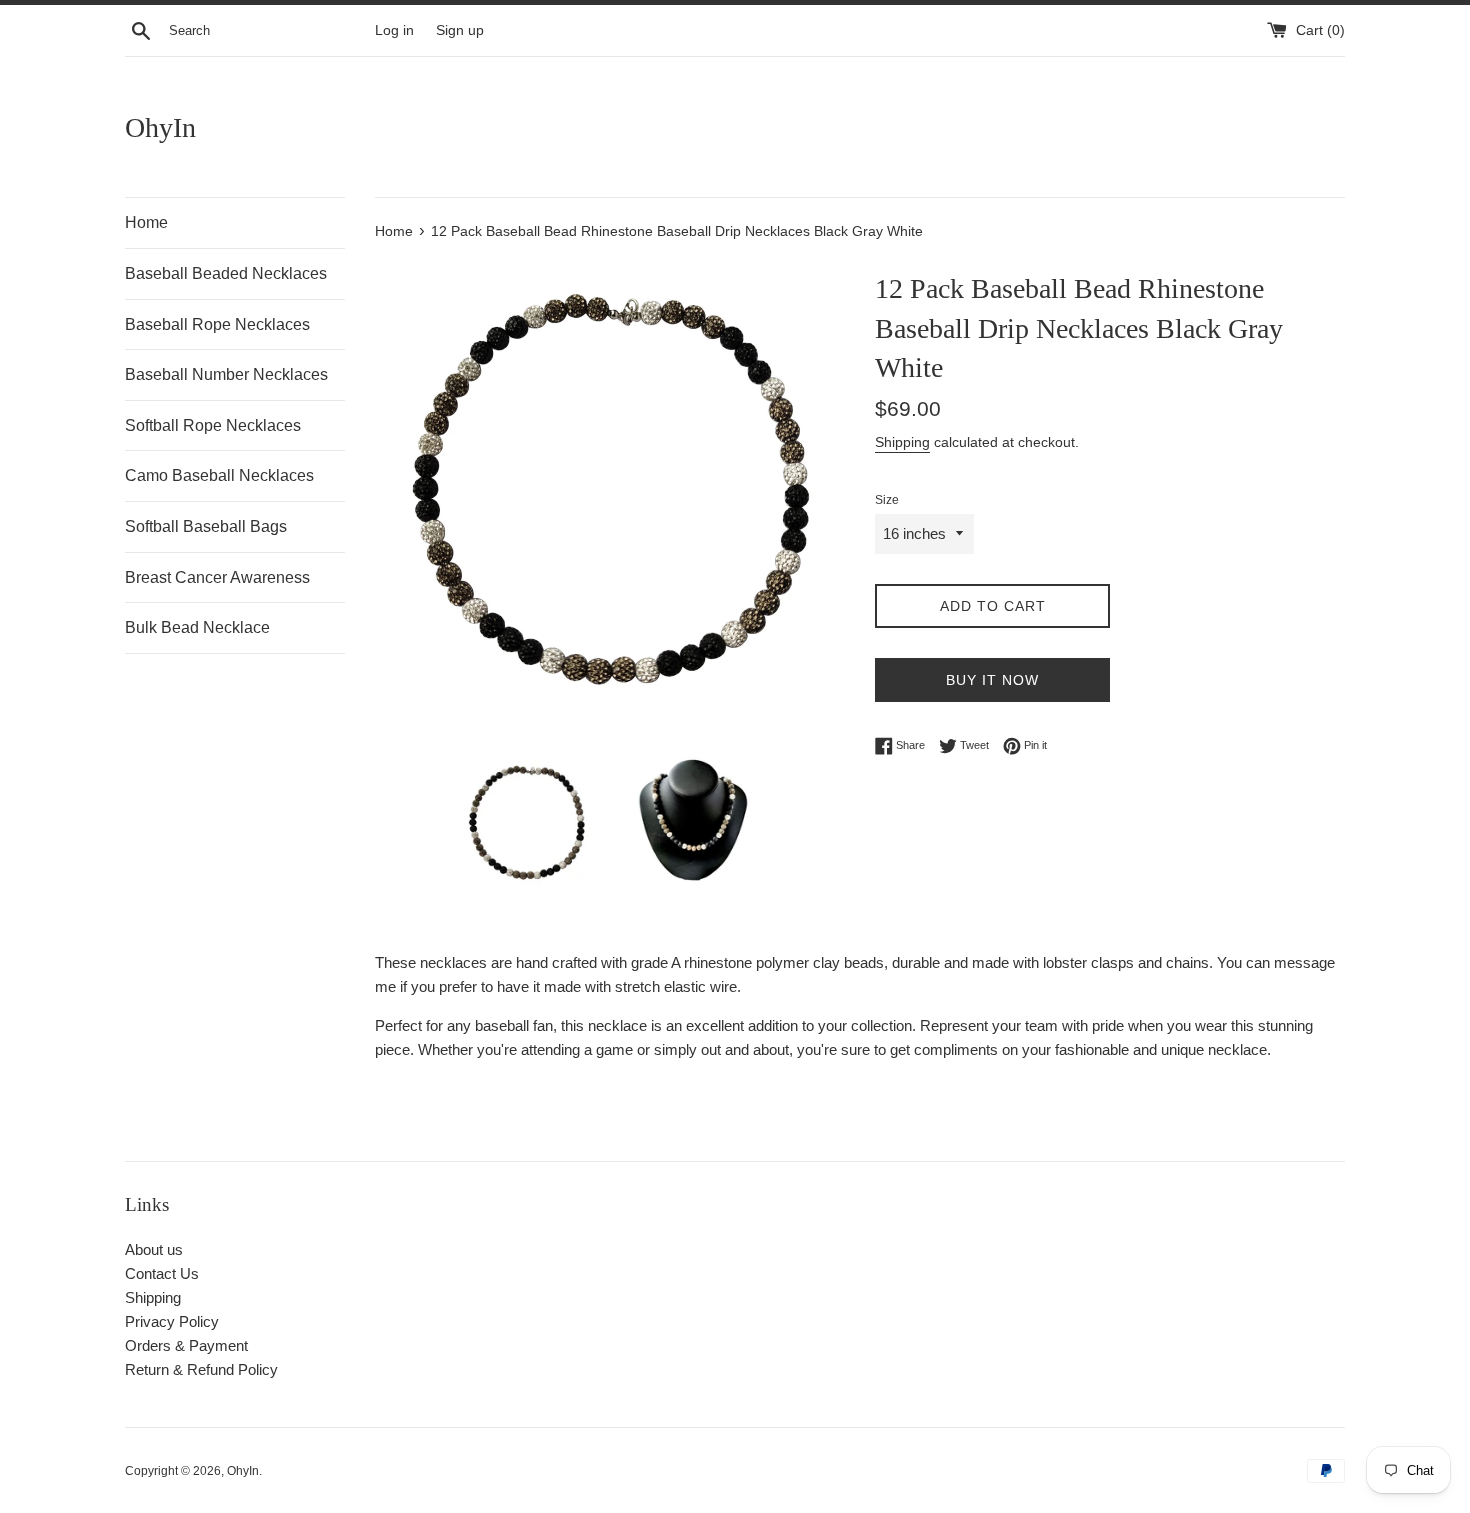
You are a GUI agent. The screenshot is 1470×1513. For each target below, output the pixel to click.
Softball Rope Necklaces (213, 425)
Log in (394, 30)
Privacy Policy (172, 1321)
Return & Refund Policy (201, 1369)
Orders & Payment (186, 1345)
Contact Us (162, 1273)
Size (887, 500)
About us (154, 1249)
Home (146, 222)
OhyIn (160, 127)
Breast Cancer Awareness (217, 577)
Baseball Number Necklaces (226, 374)
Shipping (902, 442)
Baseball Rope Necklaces (217, 324)
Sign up (460, 30)
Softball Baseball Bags (206, 526)
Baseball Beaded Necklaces (226, 273)
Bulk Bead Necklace (197, 627)
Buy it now (992, 680)
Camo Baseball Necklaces (219, 475)
